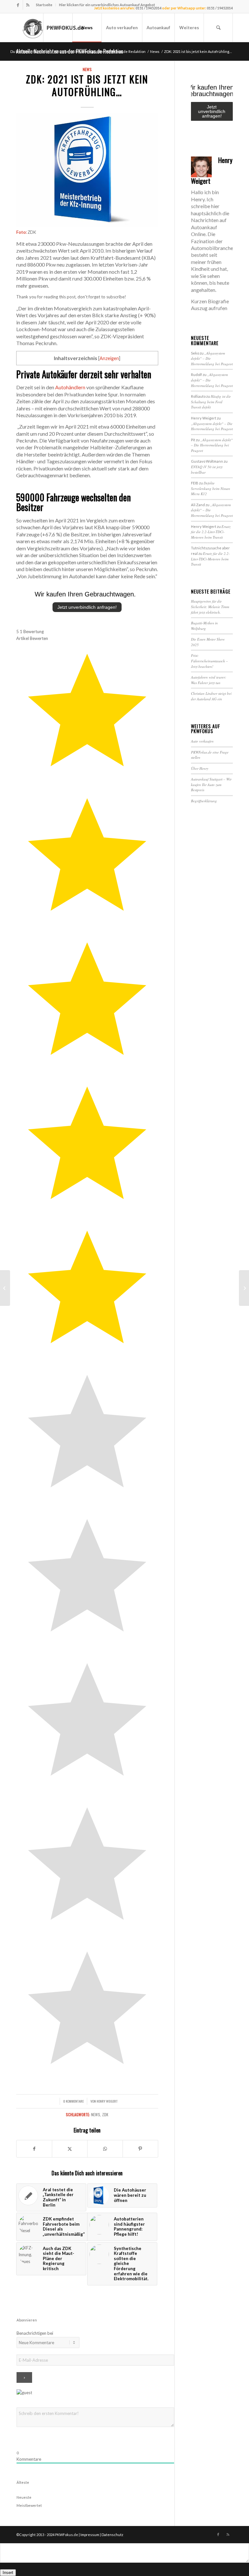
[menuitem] (44, 5)
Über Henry (200, 768)
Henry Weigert (107, 2101)
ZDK (105, 2114)
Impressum (90, 2535)
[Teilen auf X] (70, 2149)
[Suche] (218, 28)
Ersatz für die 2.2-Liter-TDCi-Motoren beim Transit (211, 532)
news (96, 2114)
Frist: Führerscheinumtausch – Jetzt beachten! (209, 661)
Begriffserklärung (204, 801)
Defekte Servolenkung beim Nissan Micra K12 (211, 488)
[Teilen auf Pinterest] (140, 2149)
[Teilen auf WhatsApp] (105, 2149)
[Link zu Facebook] (18, 5)
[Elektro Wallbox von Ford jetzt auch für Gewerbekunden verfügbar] (5, 1288)
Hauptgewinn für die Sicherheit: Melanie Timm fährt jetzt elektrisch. (210, 606)
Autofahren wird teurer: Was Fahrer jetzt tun (209, 680)
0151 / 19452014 (220, 8)
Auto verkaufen (202, 741)
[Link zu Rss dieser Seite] (28, 5)
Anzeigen (109, 358)
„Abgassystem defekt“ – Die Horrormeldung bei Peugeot (212, 426)
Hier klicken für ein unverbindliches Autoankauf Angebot (107, 5)
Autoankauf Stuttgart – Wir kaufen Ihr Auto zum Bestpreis (211, 784)
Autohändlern (70, 387)
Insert (8, 2573)
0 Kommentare (73, 2101)
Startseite (44, 5)
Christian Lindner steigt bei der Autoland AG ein (211, 696)
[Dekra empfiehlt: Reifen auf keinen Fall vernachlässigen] (244, 1288)
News (87, 69)
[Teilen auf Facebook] (34, 2149)
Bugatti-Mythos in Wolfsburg (204, 626)
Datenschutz (112, 2535)
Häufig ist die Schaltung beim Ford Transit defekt (211, 402)
